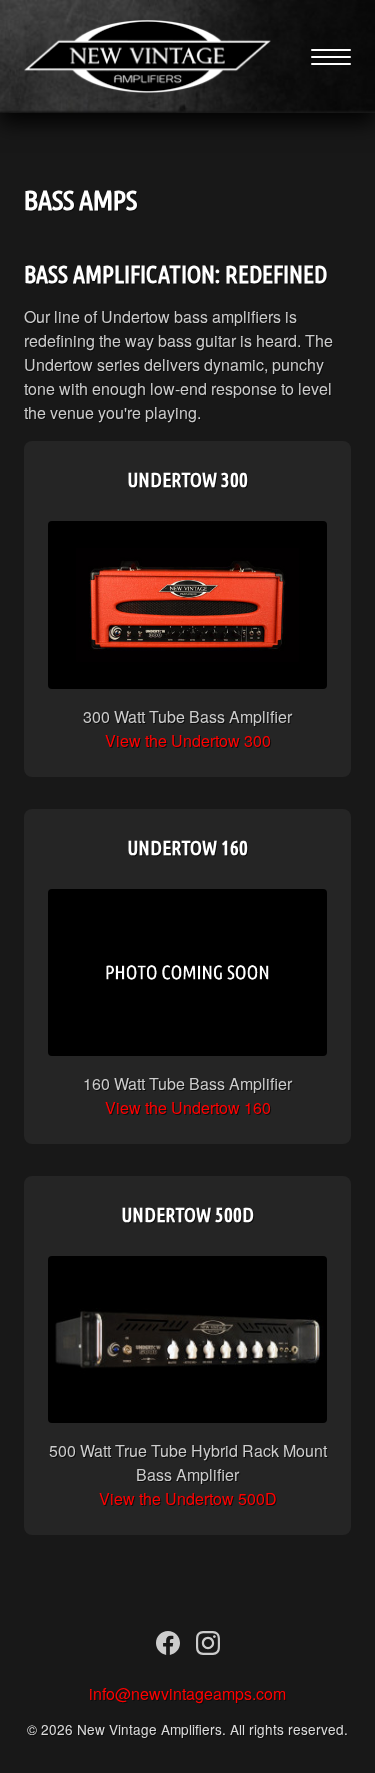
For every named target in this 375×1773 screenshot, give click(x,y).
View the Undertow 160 (188, 1107)
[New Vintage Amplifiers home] (147, 56)
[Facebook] (168, 1647)
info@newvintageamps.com (187, 1693)
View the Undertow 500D (188, 1498)
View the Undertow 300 (188, 740)
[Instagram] (208, 1647)
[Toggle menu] (331, 57)
